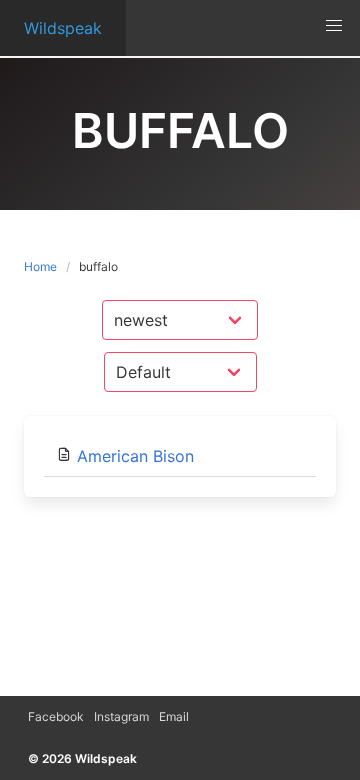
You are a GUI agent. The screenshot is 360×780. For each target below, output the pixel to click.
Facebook (56, 716)
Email (174, 716)
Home (40, 266)
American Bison (135, 456)
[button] (334, 26)
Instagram (121, 716)
